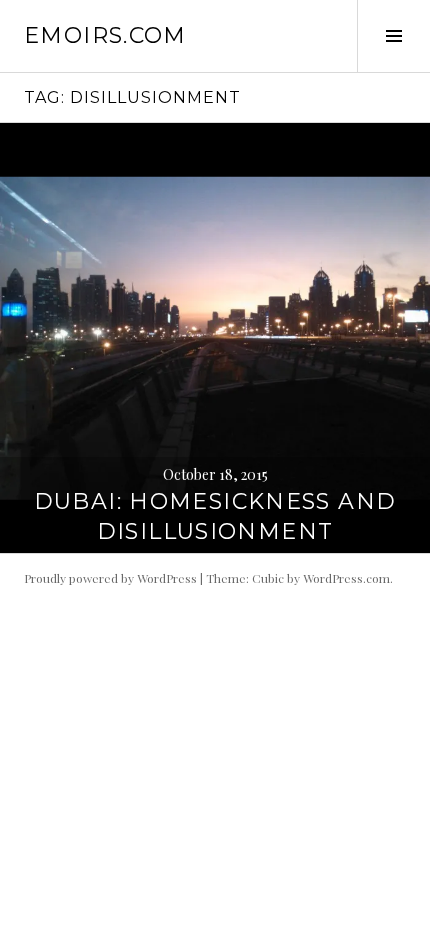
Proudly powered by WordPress (110, 578)
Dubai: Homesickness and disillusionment (215, 516)
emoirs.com (105, 35)
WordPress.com (346, 578)
